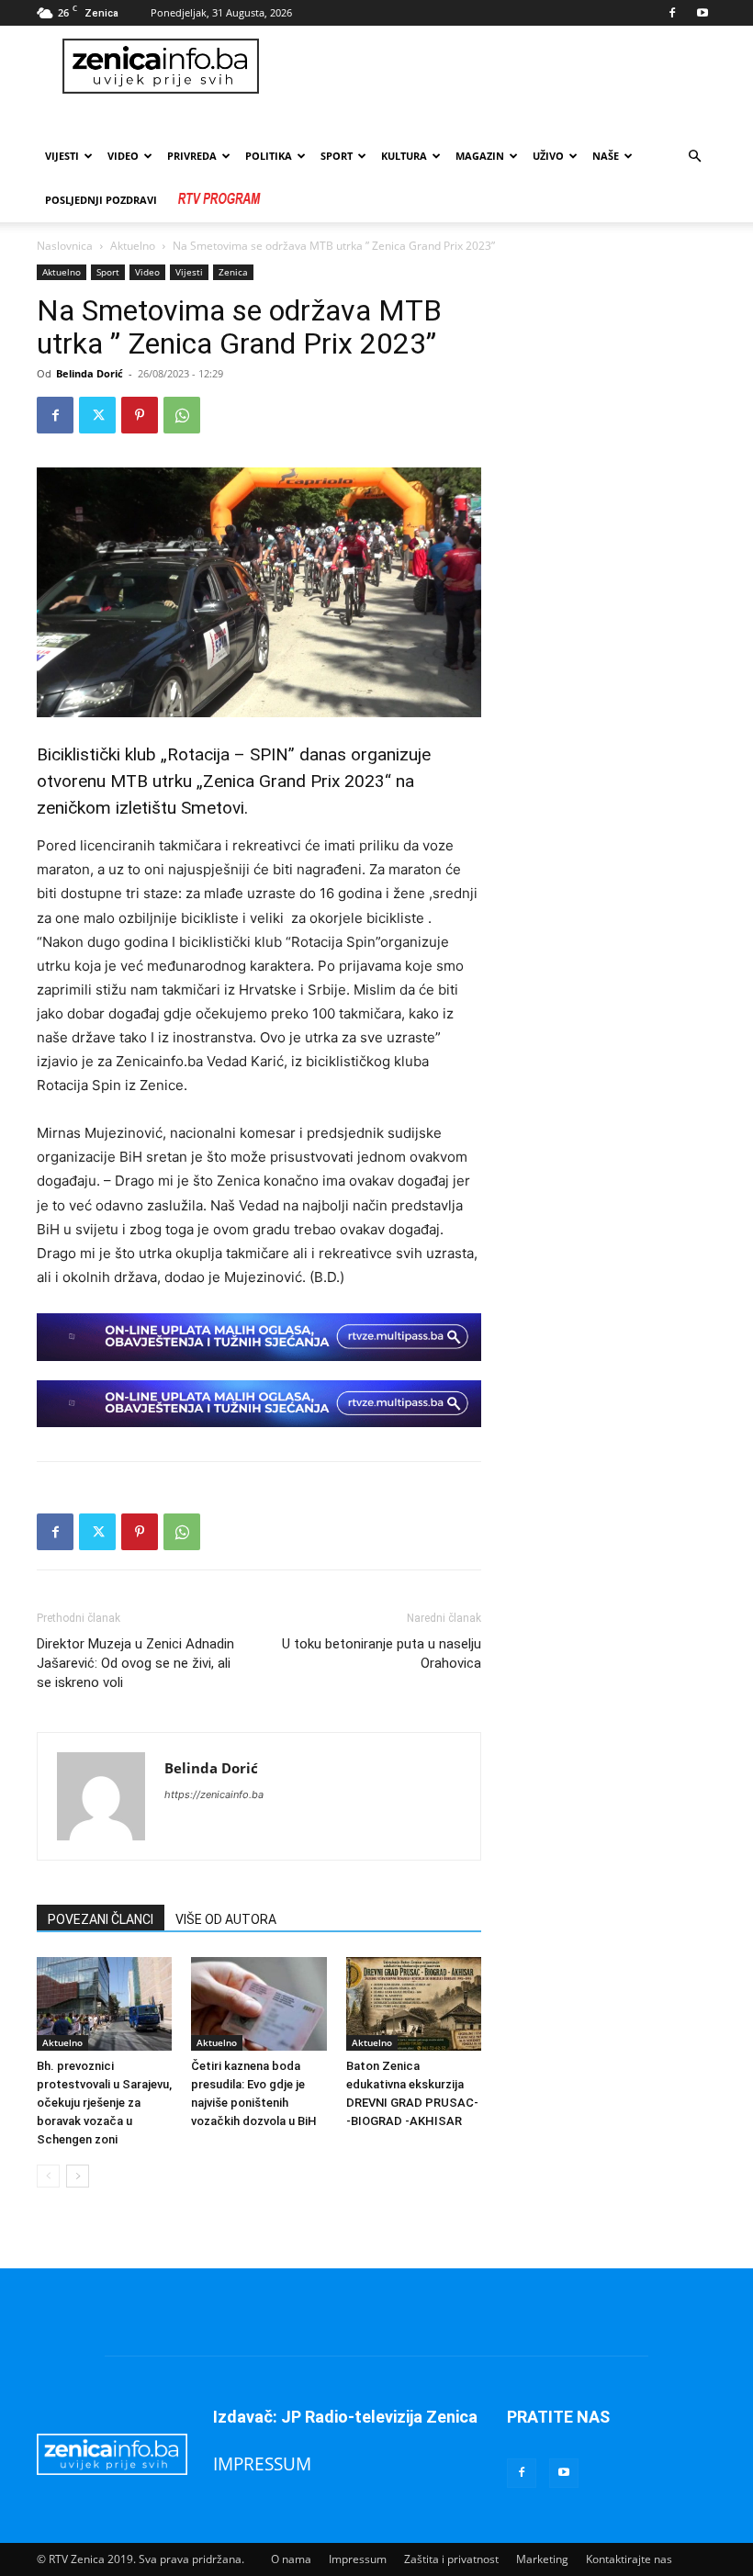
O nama (291, 2559)
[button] (694, 157)
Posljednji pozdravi (101, 200)
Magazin (480, 156)
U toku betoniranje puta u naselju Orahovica (382, 1654)
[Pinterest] (140, 415)
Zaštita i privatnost (451, 2559)
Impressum (358, 2559)
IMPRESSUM (262, 2464)
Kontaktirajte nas (629, 2559)
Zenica (233, 272)
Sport (337, 156)
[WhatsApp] (182, 415)
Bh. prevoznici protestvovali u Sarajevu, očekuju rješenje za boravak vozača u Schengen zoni (104, 2103)
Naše (606, 156)
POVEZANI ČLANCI (101, 1919)
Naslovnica (65, 246)
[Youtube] (702, 13)
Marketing (542, 2559)
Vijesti (62, 156)
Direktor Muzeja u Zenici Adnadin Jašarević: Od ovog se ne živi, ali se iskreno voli (135, 1663)
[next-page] (78, 2176)
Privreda (192, 156)
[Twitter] (97, 415)
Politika (269, 156)
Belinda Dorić (90, 373)
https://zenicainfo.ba (214, 1794)
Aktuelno (133, 246)
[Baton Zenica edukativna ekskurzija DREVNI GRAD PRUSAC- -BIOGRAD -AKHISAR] (414, 2003)
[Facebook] (672, 13)
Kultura (404, 156)
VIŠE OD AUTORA (226, 1919)
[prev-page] (48, 2176)
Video (147, 272)
